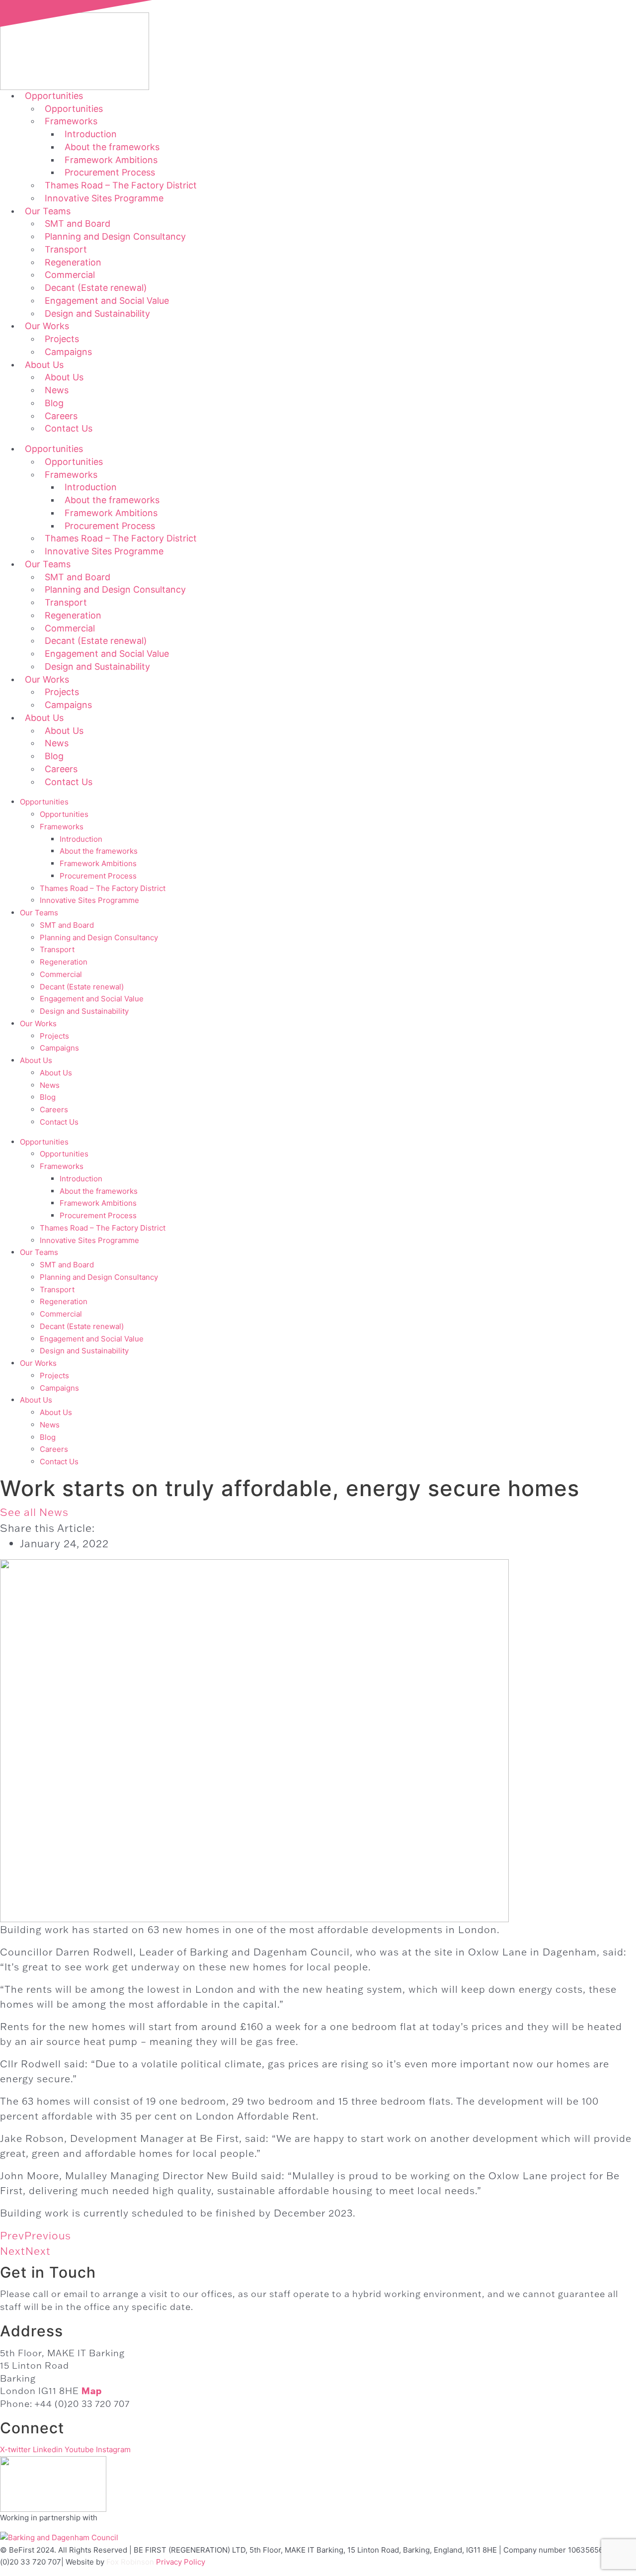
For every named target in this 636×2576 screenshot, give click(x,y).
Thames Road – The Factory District (103, 888)
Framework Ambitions (98, 863)
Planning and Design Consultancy (115, 236)
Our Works (38, 1023)
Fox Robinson (130, 2562)
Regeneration (64, 962)
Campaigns (68, 352)
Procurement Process (98, 876)
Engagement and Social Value (92, 999)
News (50, 1085)
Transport (57, 949)
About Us (36, 1060)
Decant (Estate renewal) (82, 987)
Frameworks (62, 827)
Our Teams (39, 913)
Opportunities (44, 802)
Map (92, 2391)
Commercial (61, 974)
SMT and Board (67, 925)
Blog (48, 1097)
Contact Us (69, 428)
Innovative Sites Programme (104, 198)
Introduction (81, 839)
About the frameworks (99, 851)
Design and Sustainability (97, 313)
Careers (54, 1110)
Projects (54, 1036)
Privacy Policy (181, 2562)
